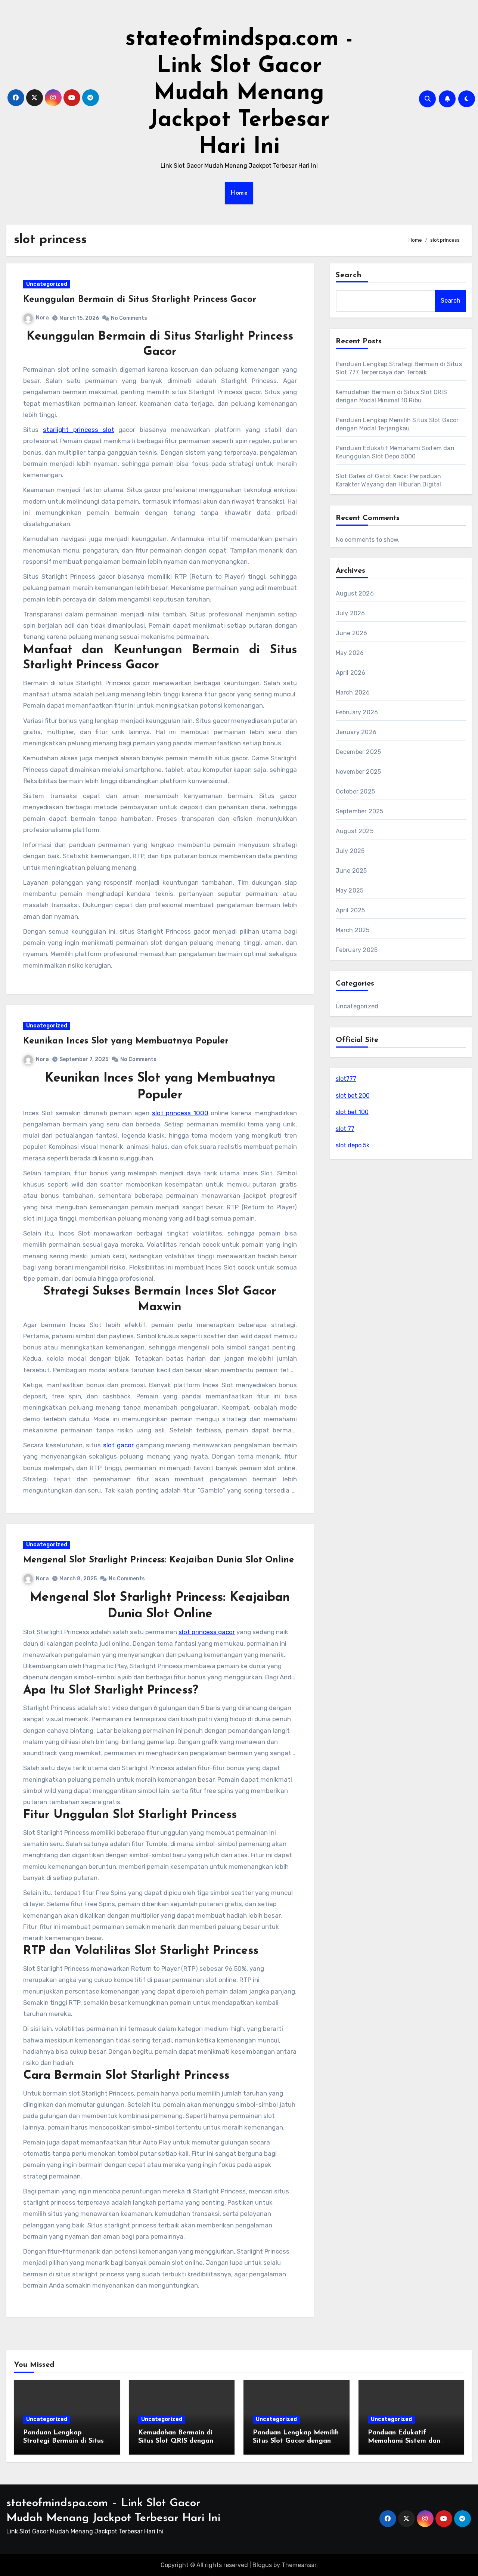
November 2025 (358, 772)
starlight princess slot (79, 430)
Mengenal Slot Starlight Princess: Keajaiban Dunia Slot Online (159, 1560)
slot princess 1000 (180, 1113)
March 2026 (353, 692)
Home (239, 193)
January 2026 (356, 732)
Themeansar (299, 2565)
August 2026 (355, 593)
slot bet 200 (353, 1096)
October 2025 (355, 791)
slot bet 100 (352, 1112)
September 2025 (360, 811)
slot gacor (118, 1445)
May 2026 (350, 653)
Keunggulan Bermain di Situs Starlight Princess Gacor (140, 300)
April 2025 (350, 910)
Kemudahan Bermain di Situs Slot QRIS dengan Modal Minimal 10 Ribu (176, 2441)
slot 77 (345, 1129)
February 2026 (357, 712)
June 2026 (352, 633)
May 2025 (350, 890)
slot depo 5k (353, 1145)
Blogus (262, 2565)
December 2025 (358, 752)
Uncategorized (47, 284)
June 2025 (351, 871)
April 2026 (351, 673)
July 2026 (350, 613)
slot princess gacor (207, 1632)
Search (349, 275)
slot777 (346, 1079)
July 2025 (350, 851)
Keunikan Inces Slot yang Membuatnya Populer (126, 1041)
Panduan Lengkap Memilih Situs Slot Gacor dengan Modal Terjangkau (296, 2441)
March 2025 (353, 930)
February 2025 (357, 950)
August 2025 (355, 831)
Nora (42, 318)
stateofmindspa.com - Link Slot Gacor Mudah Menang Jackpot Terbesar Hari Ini (239, 93)
